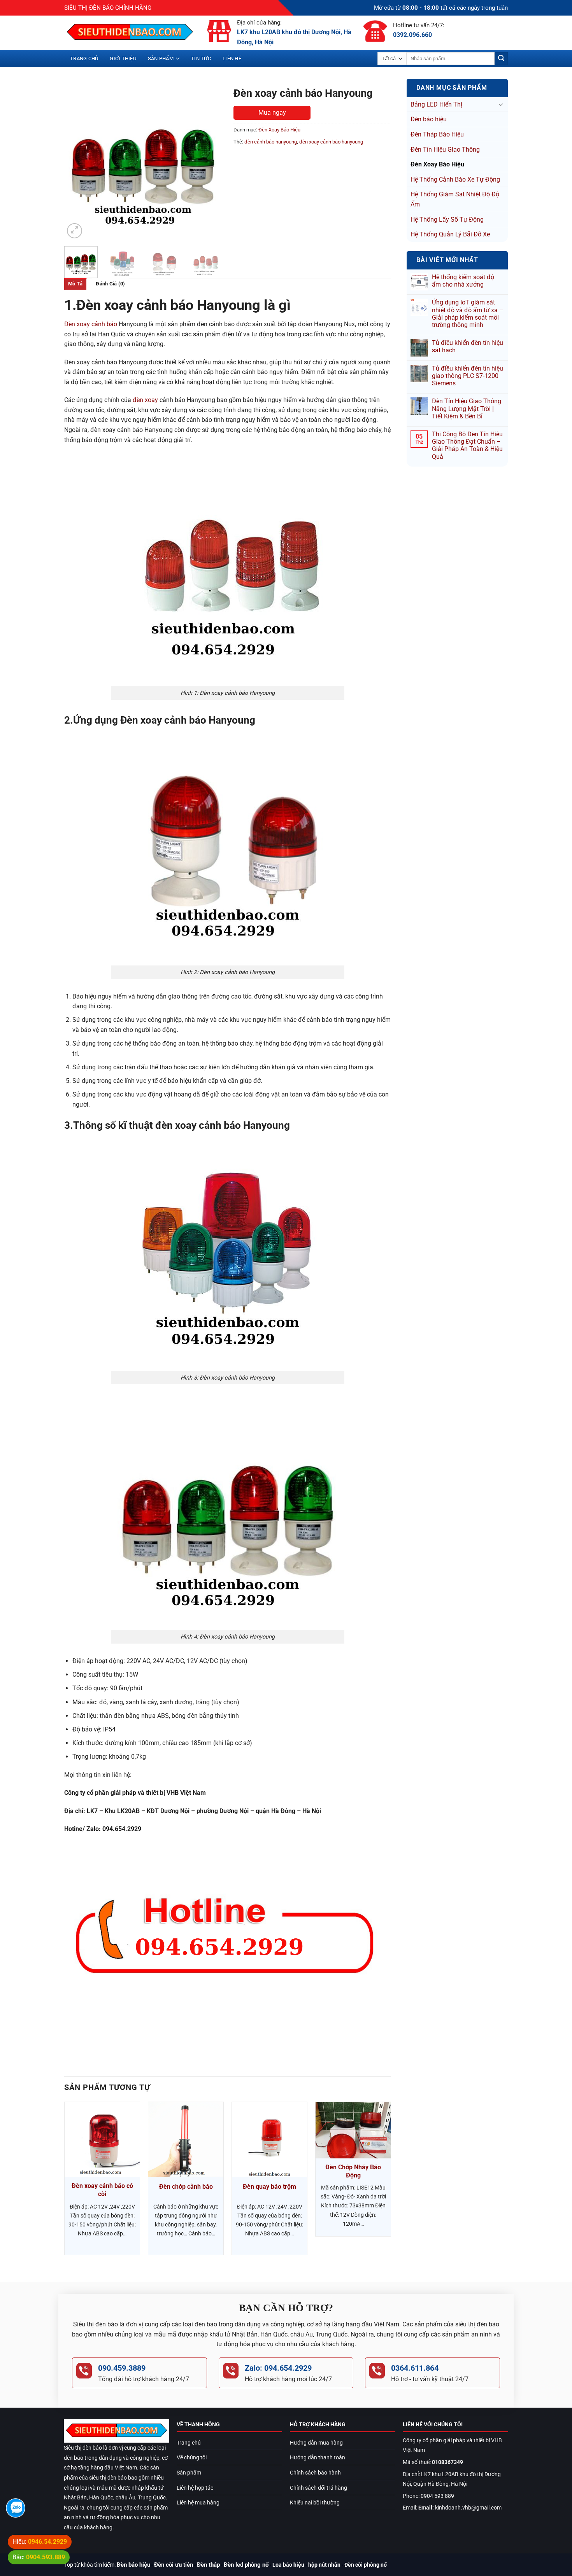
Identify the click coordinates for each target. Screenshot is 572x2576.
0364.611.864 (415, 2368)
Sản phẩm (161, 59)
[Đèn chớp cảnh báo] (186, 2140)
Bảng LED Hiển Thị (436, 104)
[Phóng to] (75, 231)
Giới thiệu (123, 59)
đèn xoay (145, 400)
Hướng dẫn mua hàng (316, 2443)
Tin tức (201, 59)
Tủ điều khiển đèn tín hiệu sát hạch (468, 346)
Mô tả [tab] (75, 284)
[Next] (209, 162)
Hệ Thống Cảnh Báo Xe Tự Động (455, 179)
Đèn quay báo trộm (269, 2187)
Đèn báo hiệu (429, 119)
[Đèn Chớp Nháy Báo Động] (353, 2130)
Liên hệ (232, 59)
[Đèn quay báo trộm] (269, 2140)
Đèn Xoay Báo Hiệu (437, 164)
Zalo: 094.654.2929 (278, 2368)
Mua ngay (272, 113)
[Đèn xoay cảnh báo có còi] (102, 2140)
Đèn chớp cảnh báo (186, 2187)
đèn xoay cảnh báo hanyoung (331, 142)
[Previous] (77, 162)
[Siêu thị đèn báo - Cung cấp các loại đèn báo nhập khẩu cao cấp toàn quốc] (130, 33)
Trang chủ (84, 59)
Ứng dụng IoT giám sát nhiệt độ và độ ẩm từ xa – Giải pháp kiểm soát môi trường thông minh (468, 314)
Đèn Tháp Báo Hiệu (437, 134)
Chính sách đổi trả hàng (318, 2488)
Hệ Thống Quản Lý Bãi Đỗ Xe (450, 234)
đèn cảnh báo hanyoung (271, 142)
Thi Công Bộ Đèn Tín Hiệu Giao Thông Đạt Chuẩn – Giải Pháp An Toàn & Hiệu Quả (467, 445)
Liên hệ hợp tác (195, 2488)
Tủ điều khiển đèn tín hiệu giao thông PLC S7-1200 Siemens (468, 376)
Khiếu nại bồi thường (315, 2503)
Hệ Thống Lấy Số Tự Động (447, 219)
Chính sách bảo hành (315, 2473)
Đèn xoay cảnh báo (91, 324)
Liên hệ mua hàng (198, 2503)
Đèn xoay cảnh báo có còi (102, 2190)
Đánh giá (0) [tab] (110, 284)
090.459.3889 (122, 2368)
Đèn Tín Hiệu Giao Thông (445, 150)
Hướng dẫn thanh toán (318, 2458)
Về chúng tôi (192, 2458)
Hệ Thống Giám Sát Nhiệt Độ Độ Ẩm (455, 199)
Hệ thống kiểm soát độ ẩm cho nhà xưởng (463, 281)
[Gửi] (501, 59)
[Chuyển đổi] (501, 104)
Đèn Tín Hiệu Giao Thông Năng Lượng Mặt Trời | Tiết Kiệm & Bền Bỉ (467, 408)
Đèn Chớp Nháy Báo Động (353, 2171)
